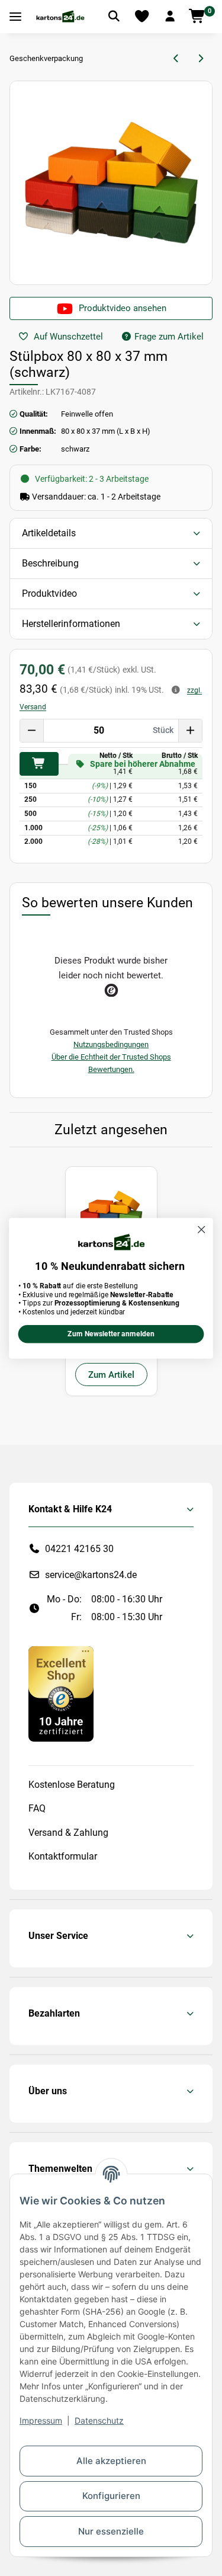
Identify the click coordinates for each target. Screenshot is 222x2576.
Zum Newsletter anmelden (111, 1334)
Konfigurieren (111, 2496)
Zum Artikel (111, 1375)
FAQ (37, 1808)
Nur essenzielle (111, 2531)
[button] (170, 17)
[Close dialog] (202, 1229)
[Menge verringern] (32, 731)
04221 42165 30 (79, 1549)
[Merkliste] (142, 17)
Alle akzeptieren (111, 2461)
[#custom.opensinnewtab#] (61, 1693)
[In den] (39, 764)
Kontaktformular (63, 1856)
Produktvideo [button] (49, 593)
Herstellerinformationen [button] (71, 624)
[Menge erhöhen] (190, 731)
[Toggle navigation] (15, 17)
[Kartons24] (60, 17)
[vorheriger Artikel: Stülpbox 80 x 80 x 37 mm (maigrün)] (177, 59)
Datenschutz (99, 2420)
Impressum (41, 2420)
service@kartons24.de (91, 1575)
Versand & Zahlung (68, 1833)
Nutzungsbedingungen (111, 1044)
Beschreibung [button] (50, 563)
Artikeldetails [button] (49, 533)
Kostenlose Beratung (72, 1785)
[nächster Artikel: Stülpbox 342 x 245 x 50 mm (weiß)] (200, 59)
